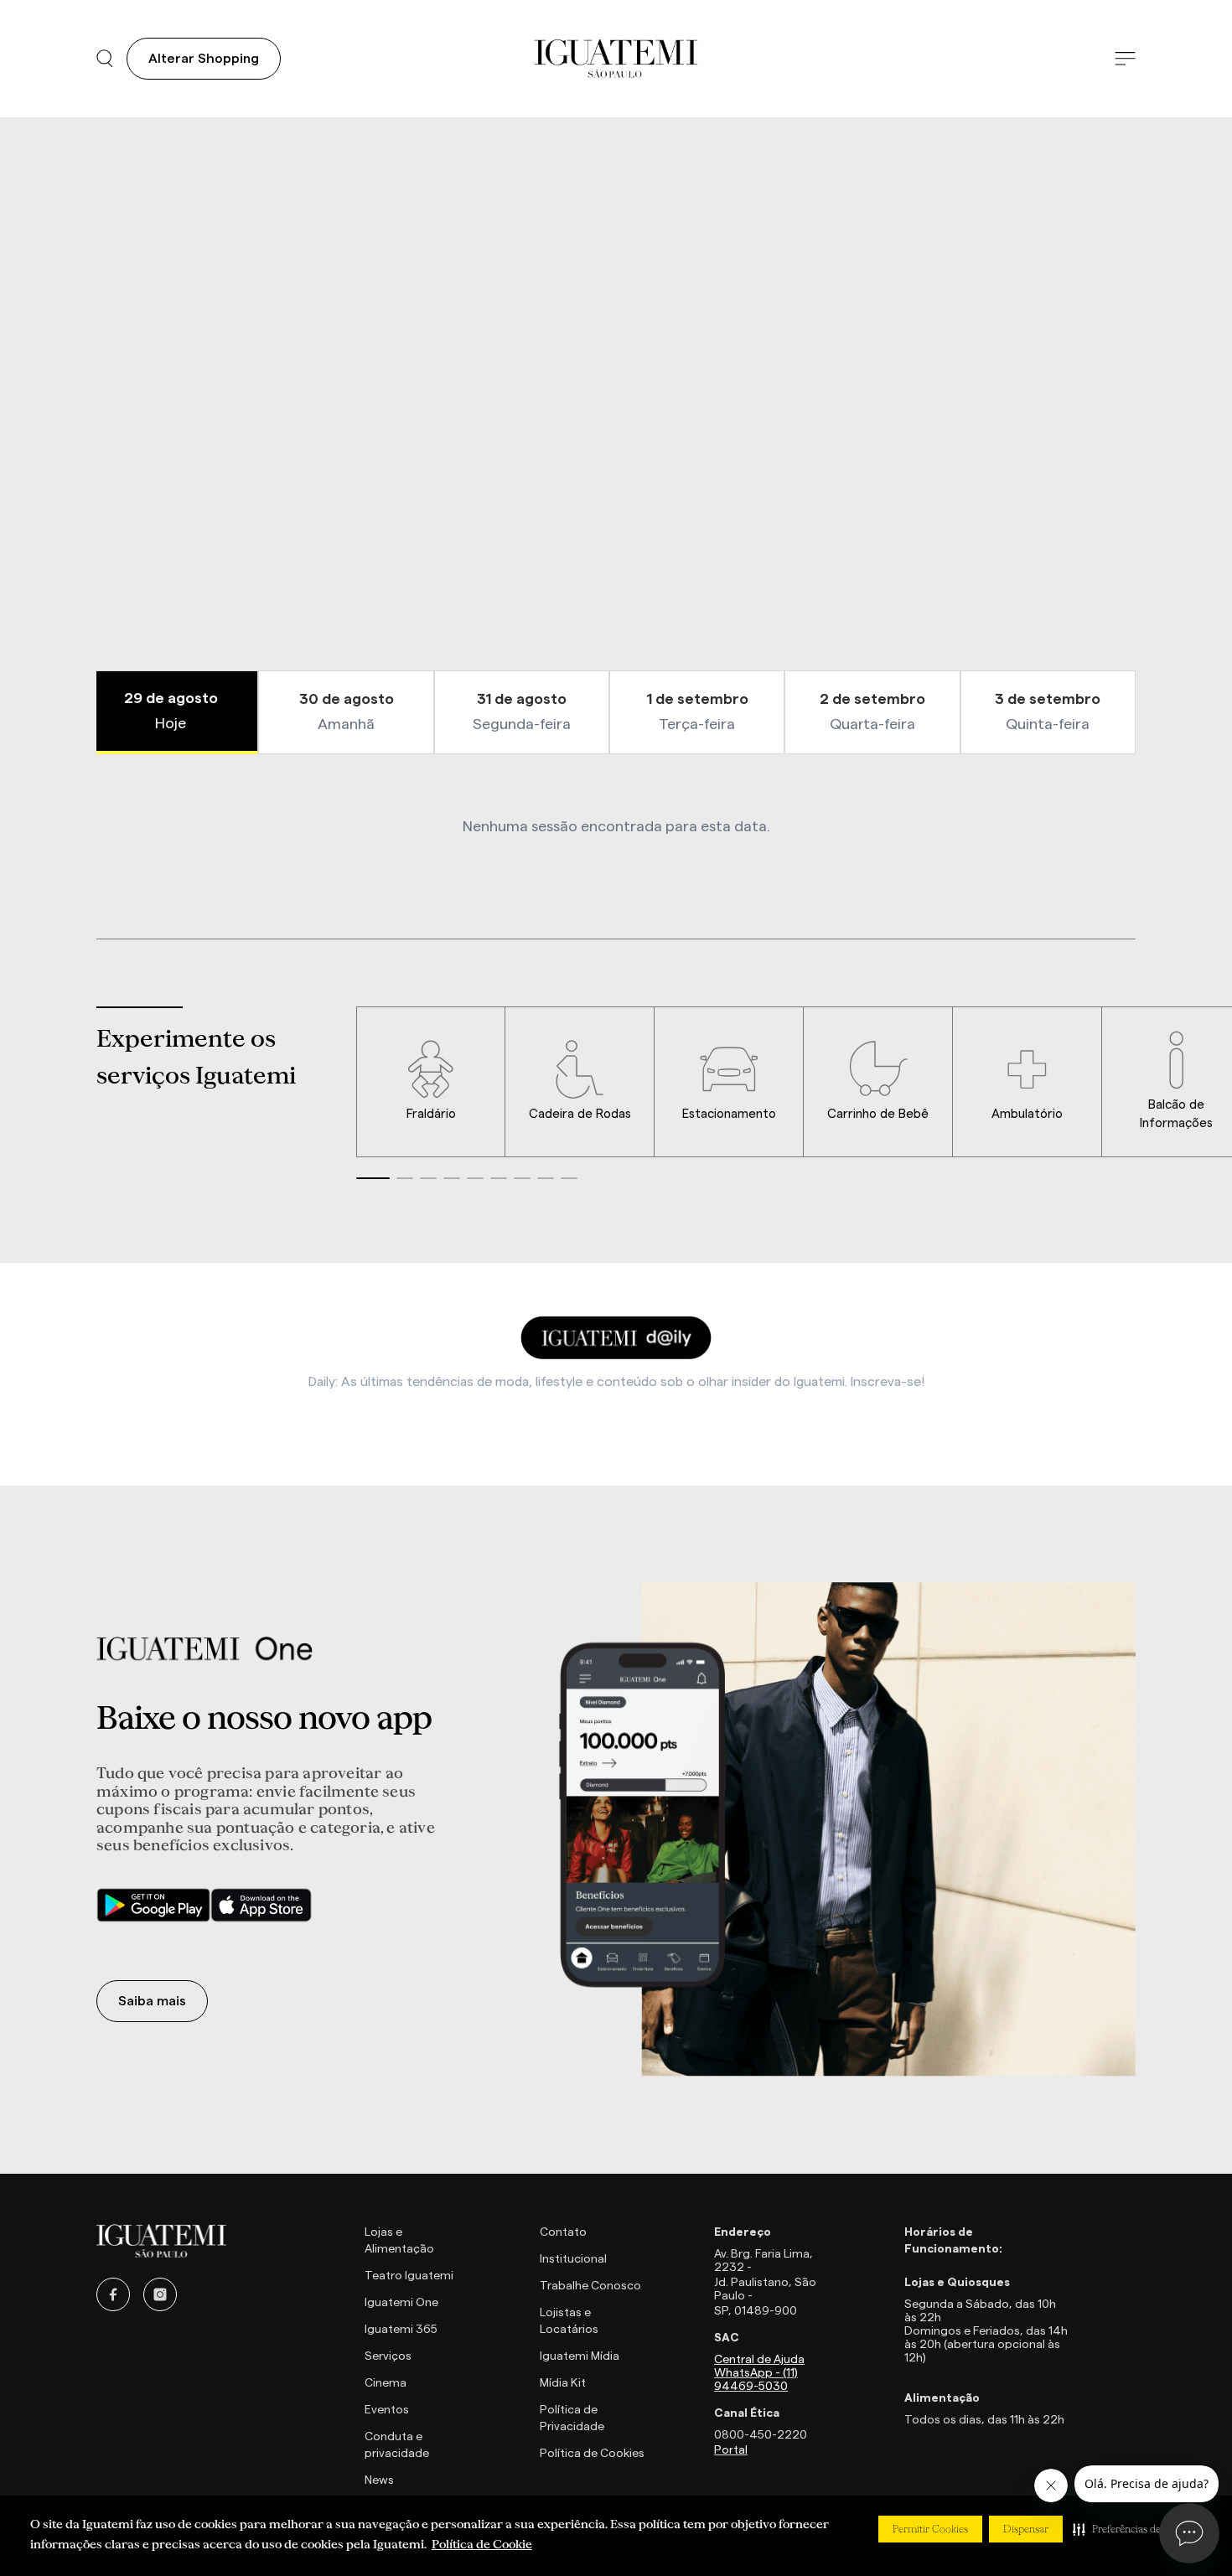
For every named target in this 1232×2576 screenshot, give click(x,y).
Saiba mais (152, 2001)
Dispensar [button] (1026, 2529)
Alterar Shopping (204, 59)
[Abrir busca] (105, 59)
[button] (1134, 2529)
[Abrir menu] (1125, 59)
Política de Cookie (482, 2544)
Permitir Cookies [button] (930, 2529)
